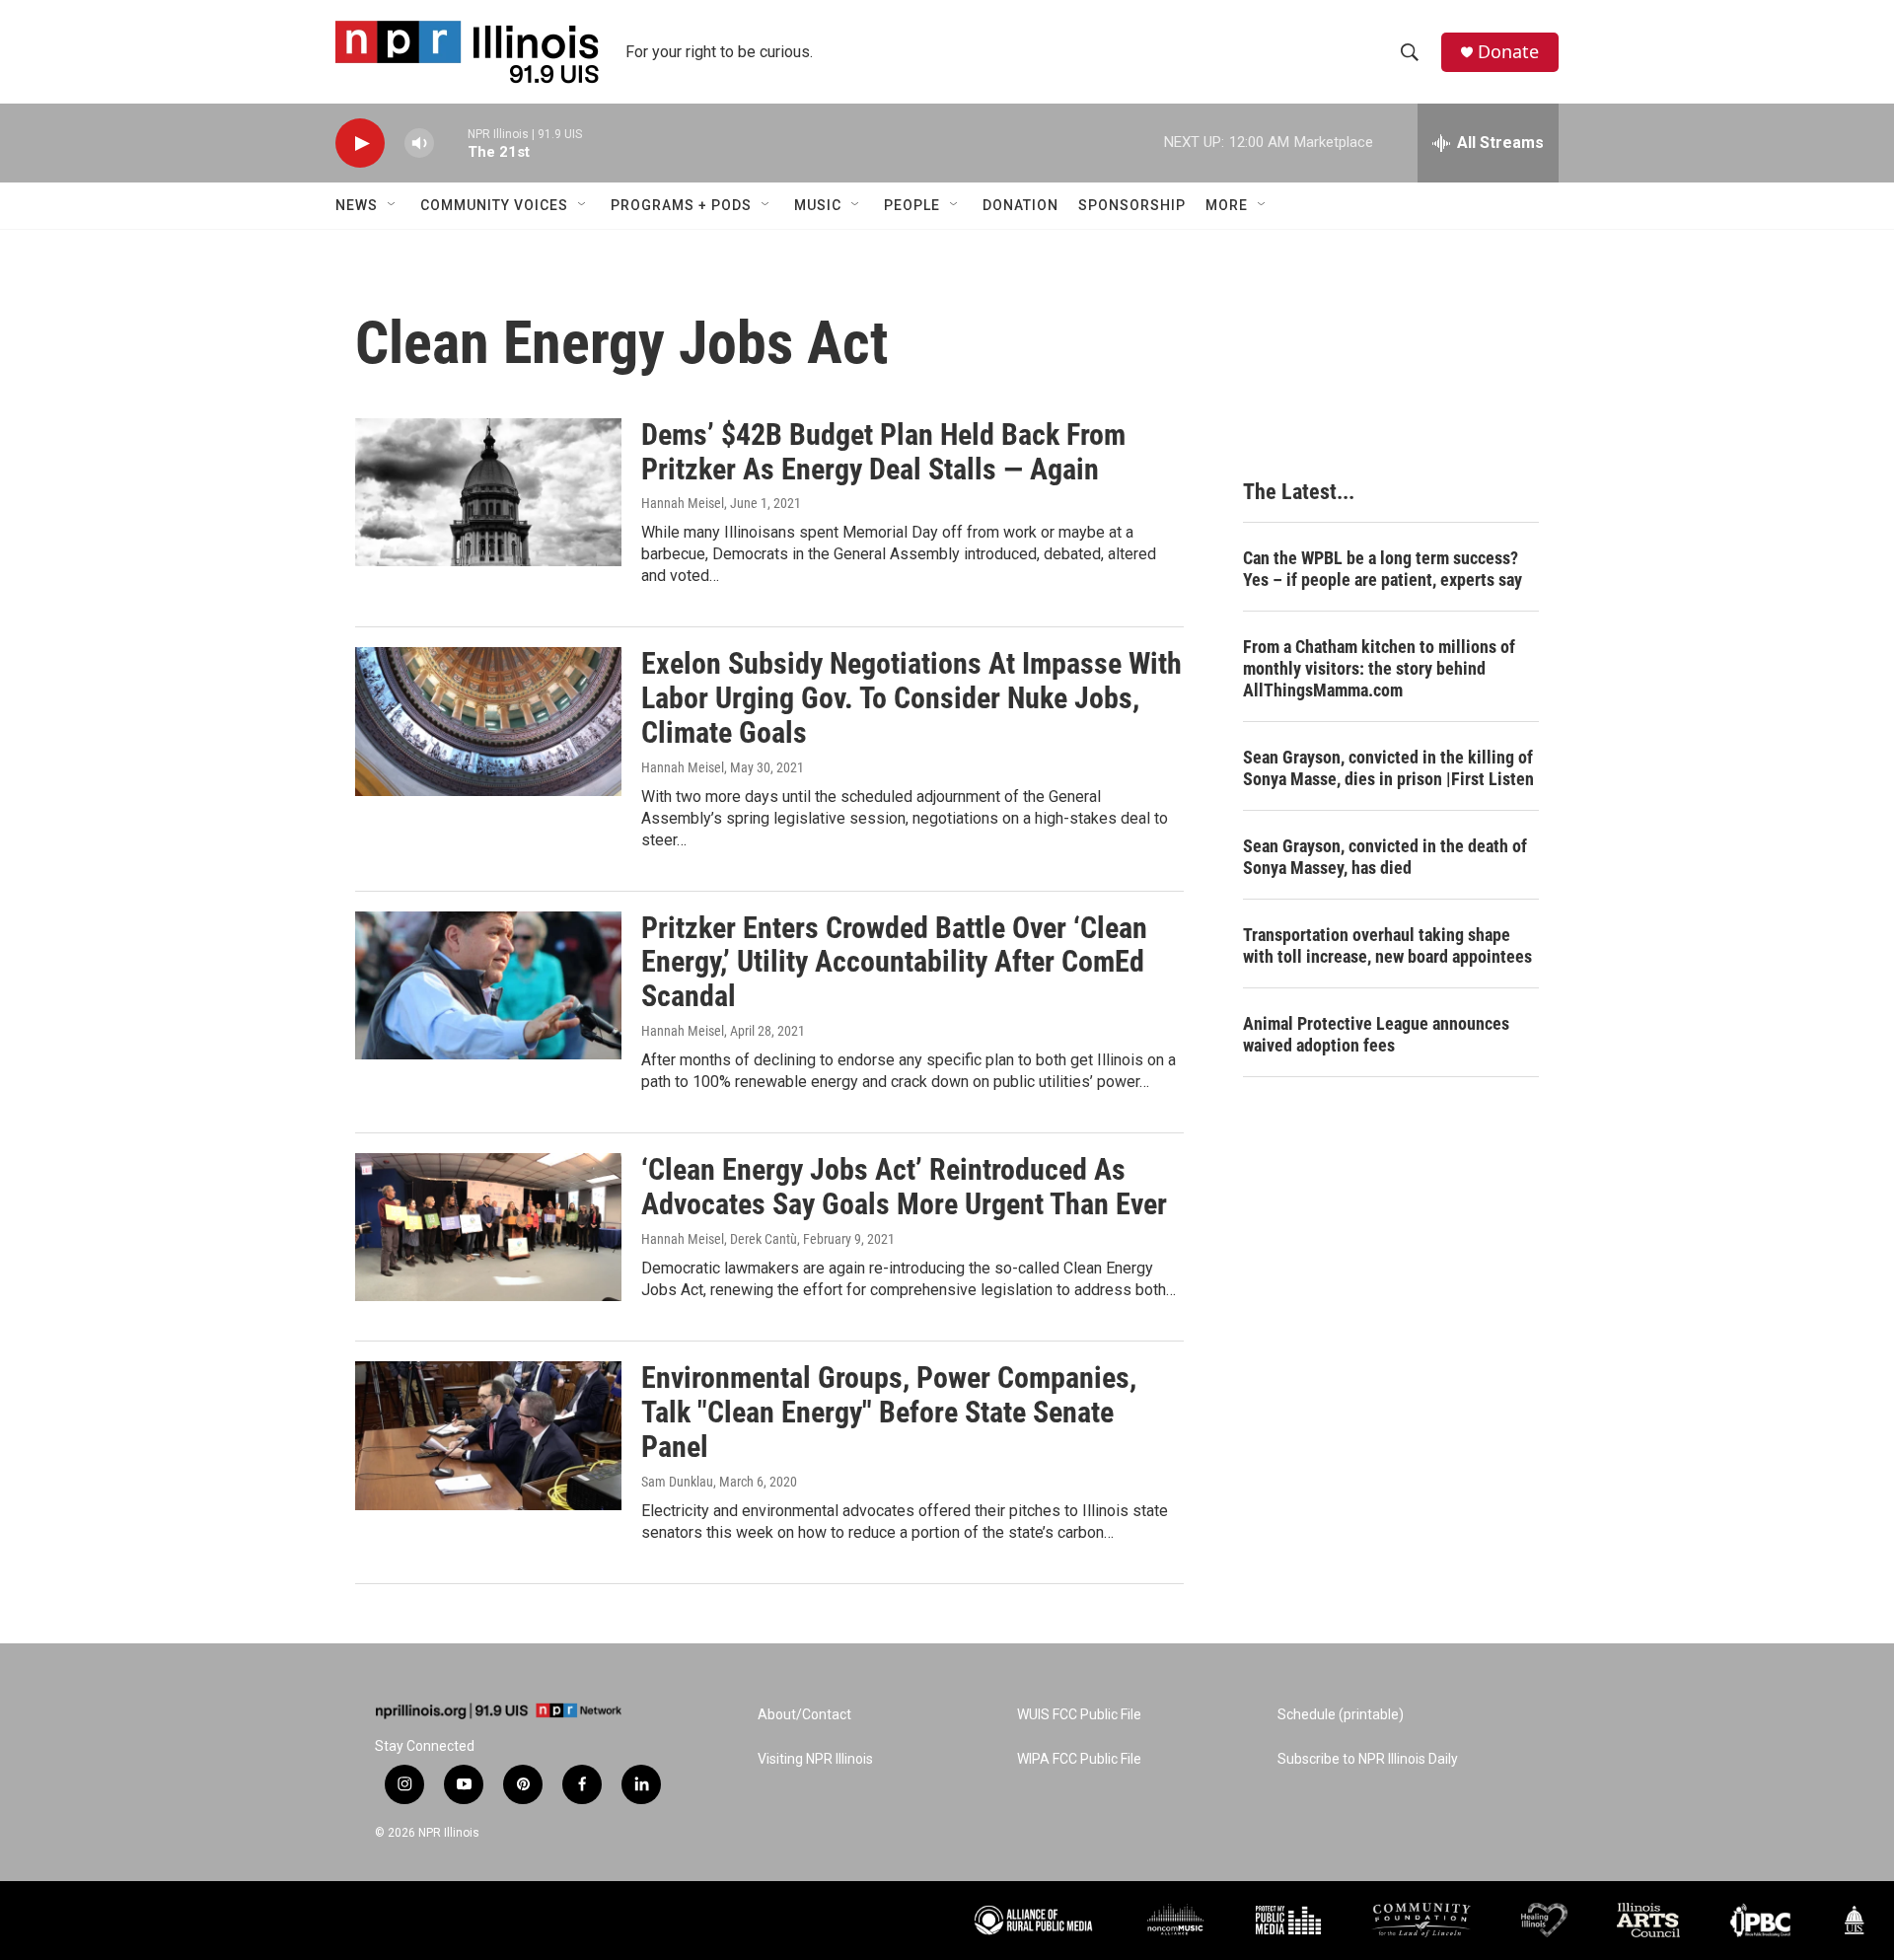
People (912, 205)
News (357, 205)
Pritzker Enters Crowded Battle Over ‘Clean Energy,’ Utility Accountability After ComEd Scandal (894, 962)
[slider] (451, 143)
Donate (1508, 52)
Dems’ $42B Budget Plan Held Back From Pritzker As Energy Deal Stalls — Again (883, 452)
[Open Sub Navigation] (393, 205)
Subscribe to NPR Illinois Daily (1368, 1759)
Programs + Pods (681, 205)
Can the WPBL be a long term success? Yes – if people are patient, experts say (1383, 569)
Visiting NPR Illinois (815, 1759)
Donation (1020, 205)
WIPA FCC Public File (1079, 1759)
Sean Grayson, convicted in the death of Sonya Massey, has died (1385, 857)
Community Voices (494, 205)
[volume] (419, 144)
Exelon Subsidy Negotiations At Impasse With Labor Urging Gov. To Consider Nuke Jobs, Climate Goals (911, 698)
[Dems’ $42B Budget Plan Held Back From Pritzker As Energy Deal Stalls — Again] (488, 492)
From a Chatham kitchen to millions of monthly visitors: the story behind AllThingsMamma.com (1379, 668)
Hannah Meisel (683, 503)
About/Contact (804, 1715)
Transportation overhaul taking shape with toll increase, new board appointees (1387, 945)
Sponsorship (1132, 205)
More (1227, 205)
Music (818, 205)
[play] (360, 144)
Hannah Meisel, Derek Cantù (719, 1239)
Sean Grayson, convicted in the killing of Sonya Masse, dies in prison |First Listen (1388, 768)
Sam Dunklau (677, 1482)
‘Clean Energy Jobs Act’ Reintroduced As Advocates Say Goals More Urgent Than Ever (904, 1187)
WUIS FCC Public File (1079, 1715)
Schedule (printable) (1341, 1715)
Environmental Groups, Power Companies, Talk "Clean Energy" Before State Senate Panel (889, 1412)
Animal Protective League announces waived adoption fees (1376, 1034)
